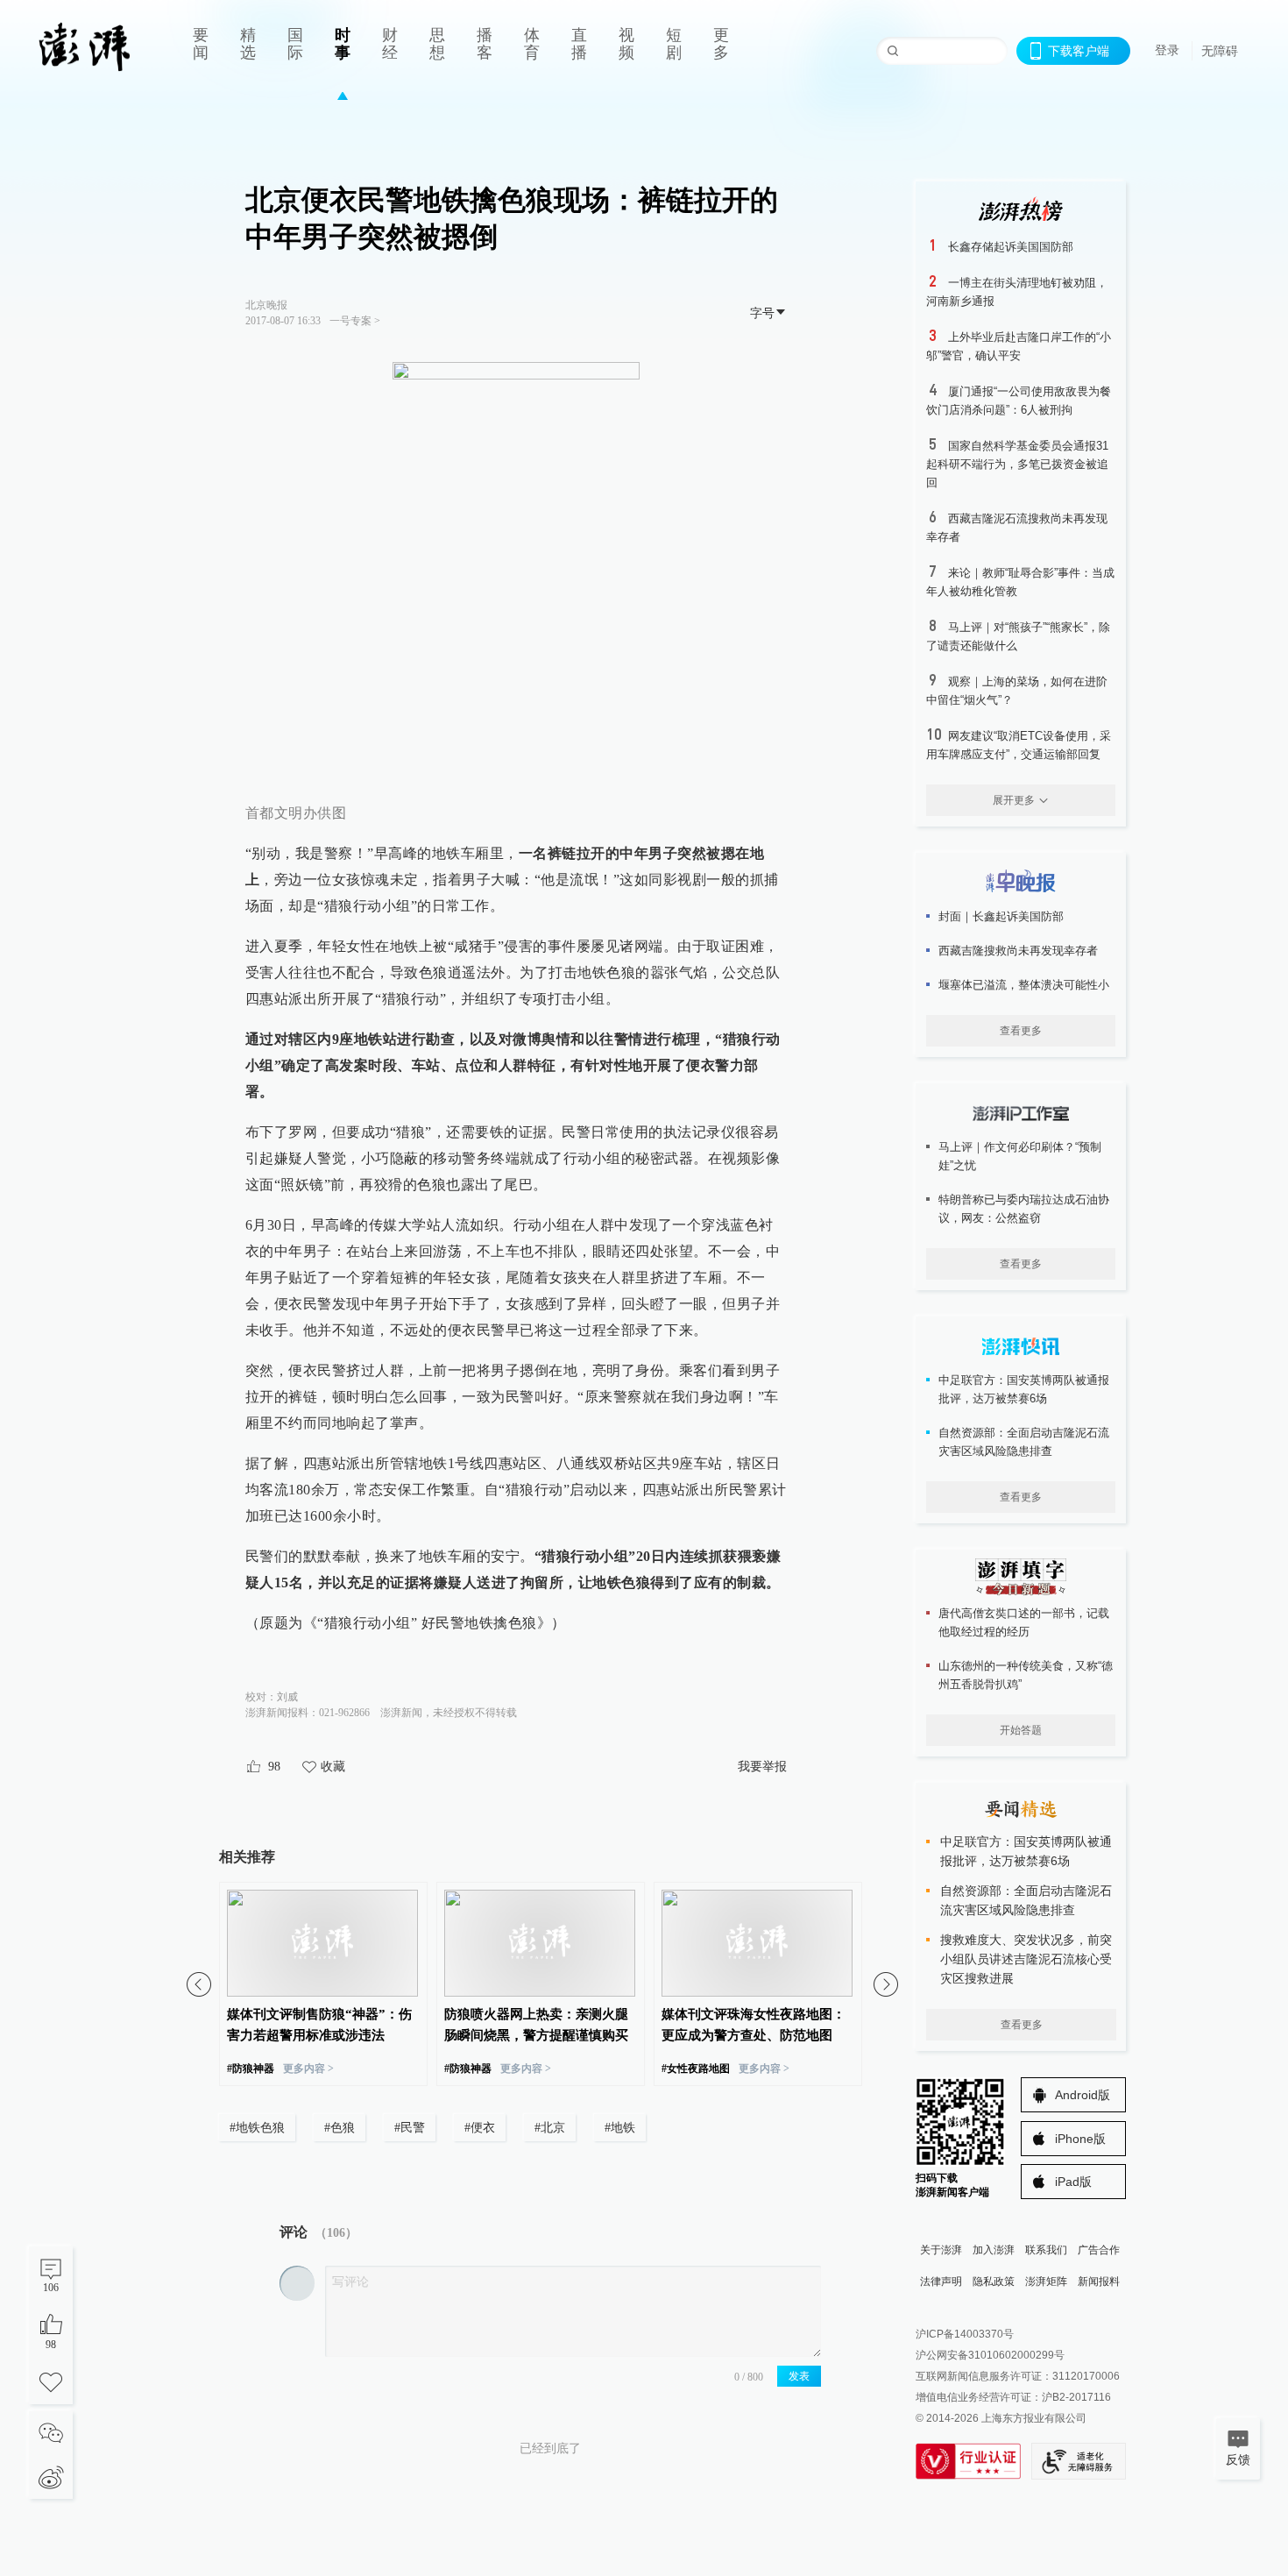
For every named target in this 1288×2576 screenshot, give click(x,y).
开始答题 (1021, 1730)
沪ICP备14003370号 (965, 2334)
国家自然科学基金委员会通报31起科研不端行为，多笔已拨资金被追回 (1017, 464)
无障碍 (1220, 51)
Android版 (1083, 2095)
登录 (1167, 50)
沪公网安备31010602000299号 (990, 2355)
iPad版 (1073, 2182)
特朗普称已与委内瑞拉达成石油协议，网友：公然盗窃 (1024, 1209)
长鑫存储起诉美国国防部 (1011, 247)
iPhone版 (1080, 2139)
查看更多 (1021, 1031)
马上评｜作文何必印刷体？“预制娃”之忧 (1020, 1156)
